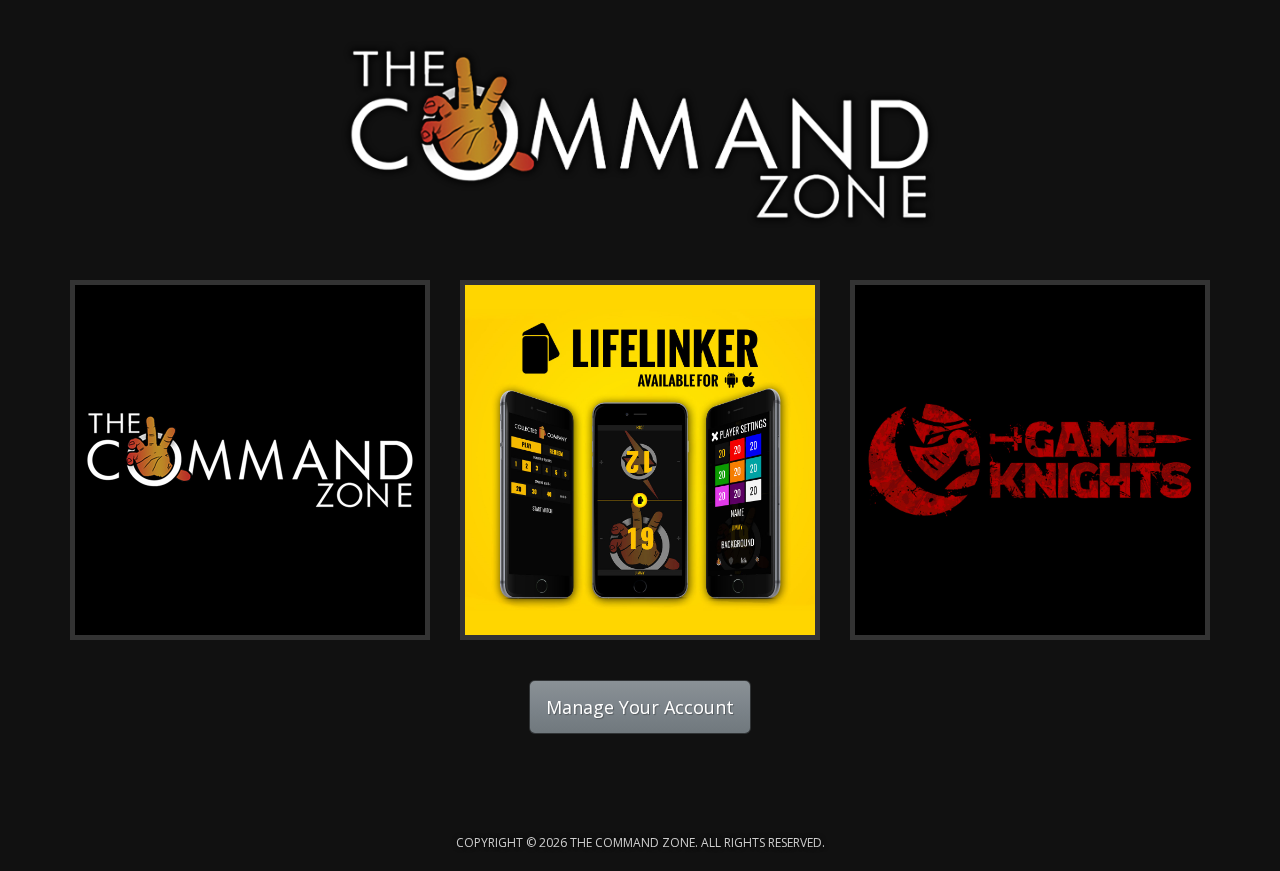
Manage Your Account (640, 707)
